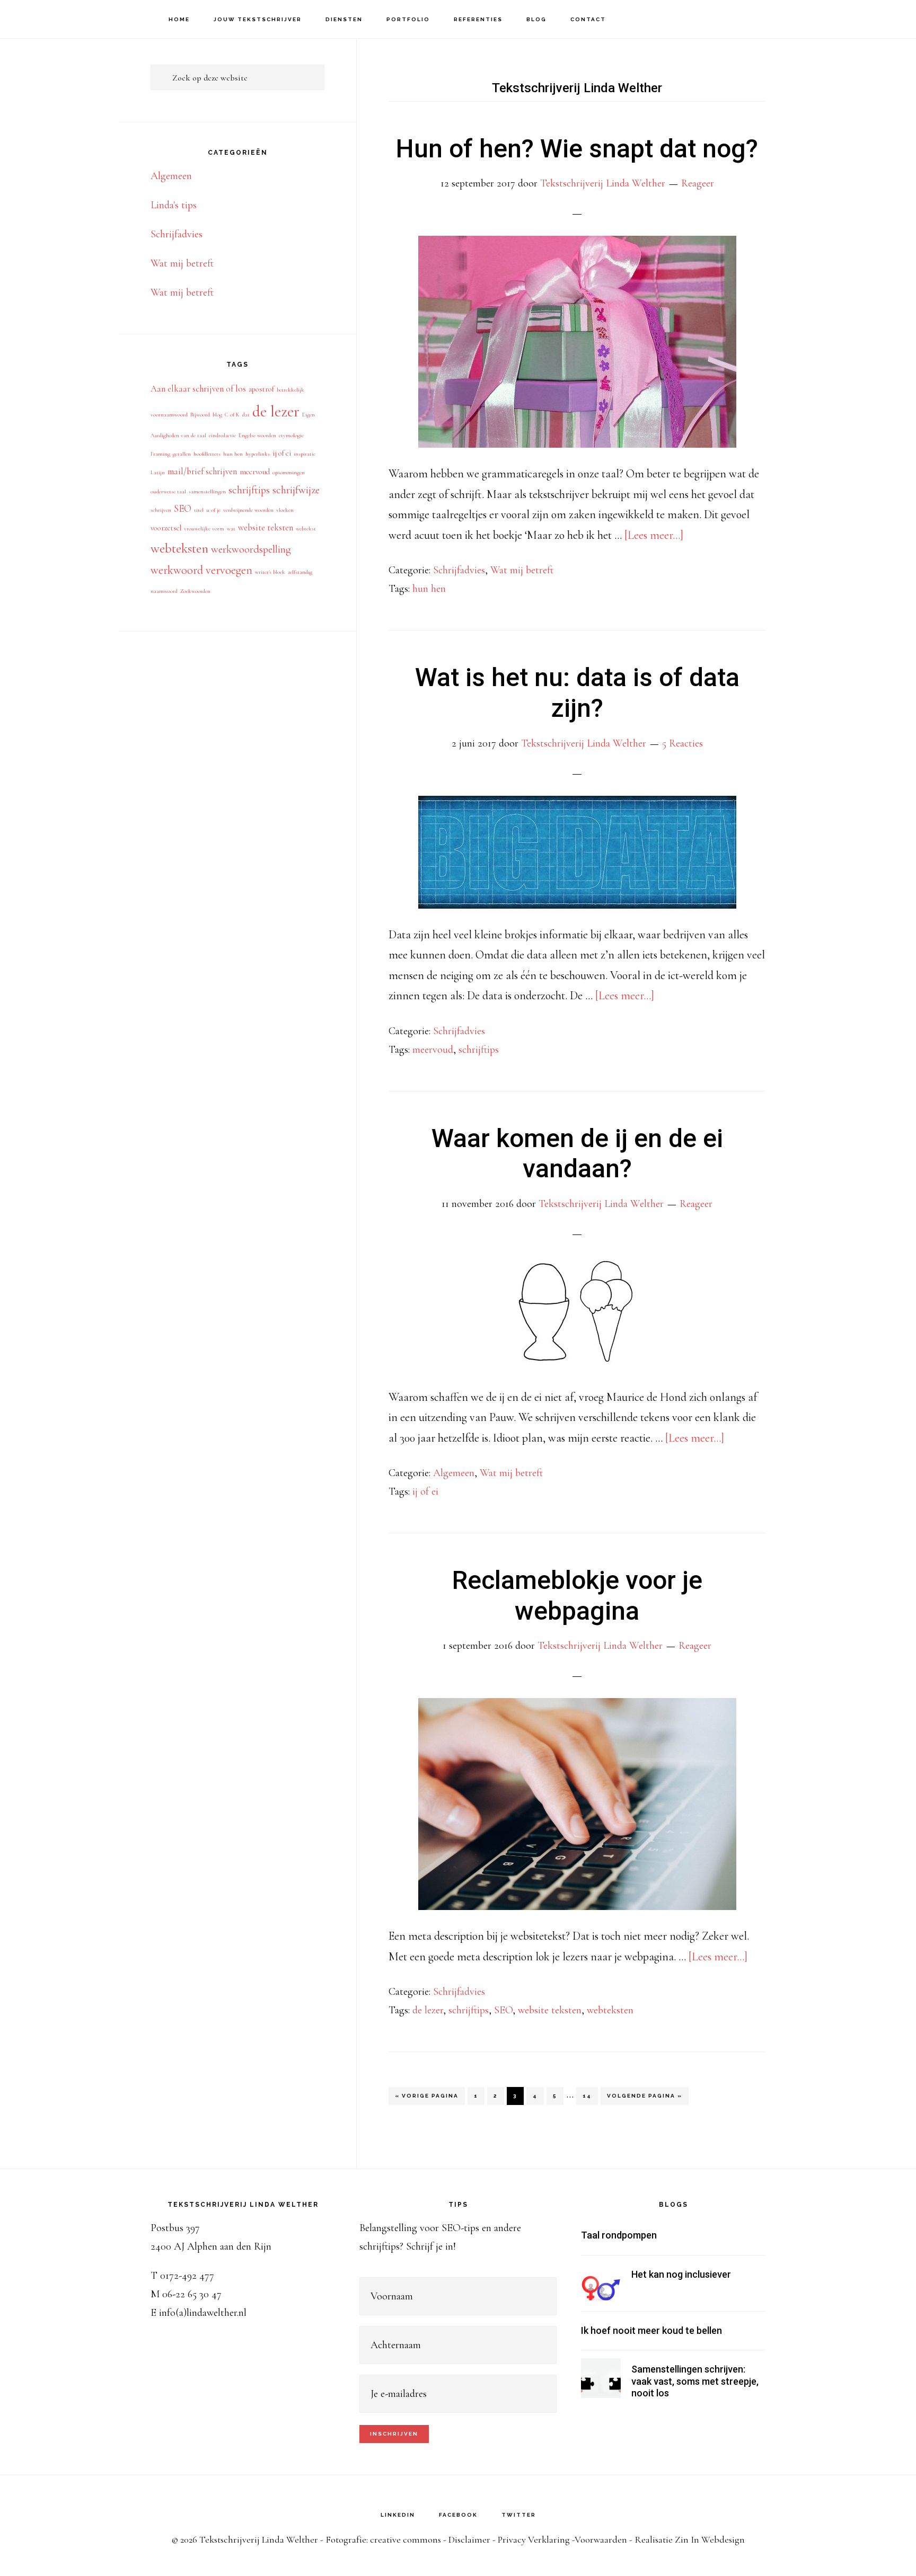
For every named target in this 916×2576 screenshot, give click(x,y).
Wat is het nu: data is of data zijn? (577, 693)
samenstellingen (207, 491)
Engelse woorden (257, 435)
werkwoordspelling (251, 549)
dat (246, 415)
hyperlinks (258, 454)
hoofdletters (207, 454)
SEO (503, 2010)
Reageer (698, 183)
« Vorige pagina (427, 2099)
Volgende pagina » (644, 2099)
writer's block (270, 572)
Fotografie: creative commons (383, 2539)
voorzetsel (166, 528)
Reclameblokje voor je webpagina (577, 1596)
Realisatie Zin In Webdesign (690, 2539)
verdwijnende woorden (248, 510)
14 (590, 2095)
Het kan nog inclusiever (681, 2274)
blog (217, 415)
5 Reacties (682, 743)
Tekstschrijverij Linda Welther (69, 19)
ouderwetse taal (168, 491)
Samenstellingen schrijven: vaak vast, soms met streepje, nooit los (695, 2381)
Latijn (158, 472)
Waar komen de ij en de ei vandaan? (577, 1154)
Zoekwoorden (195, 591)
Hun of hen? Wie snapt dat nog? (577, 149)
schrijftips (479, 1050)
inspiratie (305, 454)
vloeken (285, 510)
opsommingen (289, 472)
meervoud (433, 1050)
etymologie (291, 435)
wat (231, 528)
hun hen (429, 589)
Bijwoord (200, 415)
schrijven (161, 510)
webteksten (610, 2010)
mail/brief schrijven (202, 471)
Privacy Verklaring (534, 2539)
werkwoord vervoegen (201, 570)
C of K (232, 415)
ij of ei (425, 1491)
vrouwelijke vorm (204, 528)
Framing (160, 454)
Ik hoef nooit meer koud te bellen (651, 2330)
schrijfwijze (296, 490)
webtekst (306, 528)
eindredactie (222, 435)
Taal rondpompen (619, 2235)
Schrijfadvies (459, 570)
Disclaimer (469, 2539)
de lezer (428, 2010)
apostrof (261, 389)
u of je (213, 510)
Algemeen (454, 1473)
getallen (182, 454)
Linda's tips (174, 205)
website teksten (550, 2010)
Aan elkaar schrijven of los (198, 389)
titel (199, 510)
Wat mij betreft (522, 570)
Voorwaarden (601, 2539)
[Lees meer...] (654, 535)
